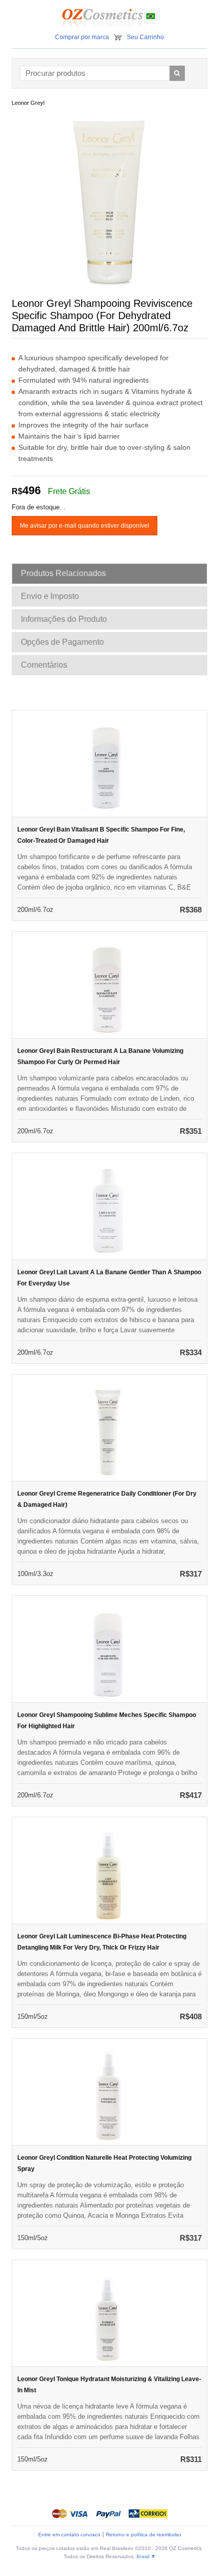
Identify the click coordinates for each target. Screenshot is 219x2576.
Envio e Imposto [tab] (50, 596)
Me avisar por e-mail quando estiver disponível (85, 526)
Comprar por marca (82, 37)
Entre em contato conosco (69, 2535)
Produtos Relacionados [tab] (63, 573)
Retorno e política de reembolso (144, 2535)
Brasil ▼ (146, 2556)
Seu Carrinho (145, 37)
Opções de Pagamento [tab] (62, 642)
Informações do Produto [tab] (64, 619)
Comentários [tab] (44, 665)
